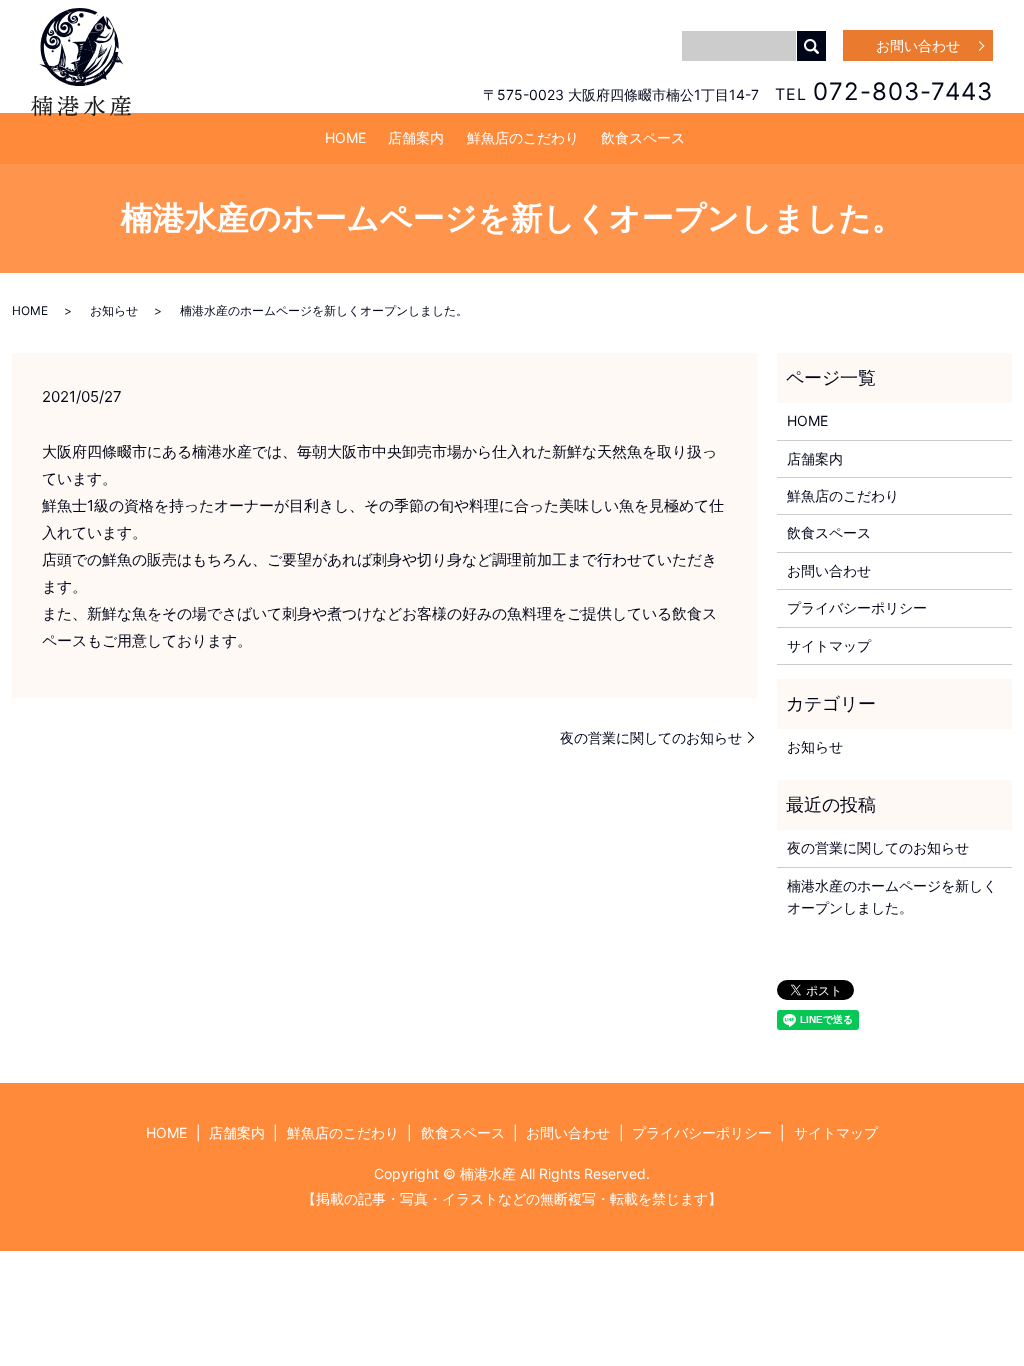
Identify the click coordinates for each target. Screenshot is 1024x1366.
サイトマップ (829, 645)
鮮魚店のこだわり (523, 137)
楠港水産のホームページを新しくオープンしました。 (892, 896)
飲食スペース (643, 137)
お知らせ (114, 310)
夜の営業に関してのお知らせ (651, 737)
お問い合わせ (918, 45)
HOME (345, 137)
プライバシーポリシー (857, 607)
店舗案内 (416, 137)
